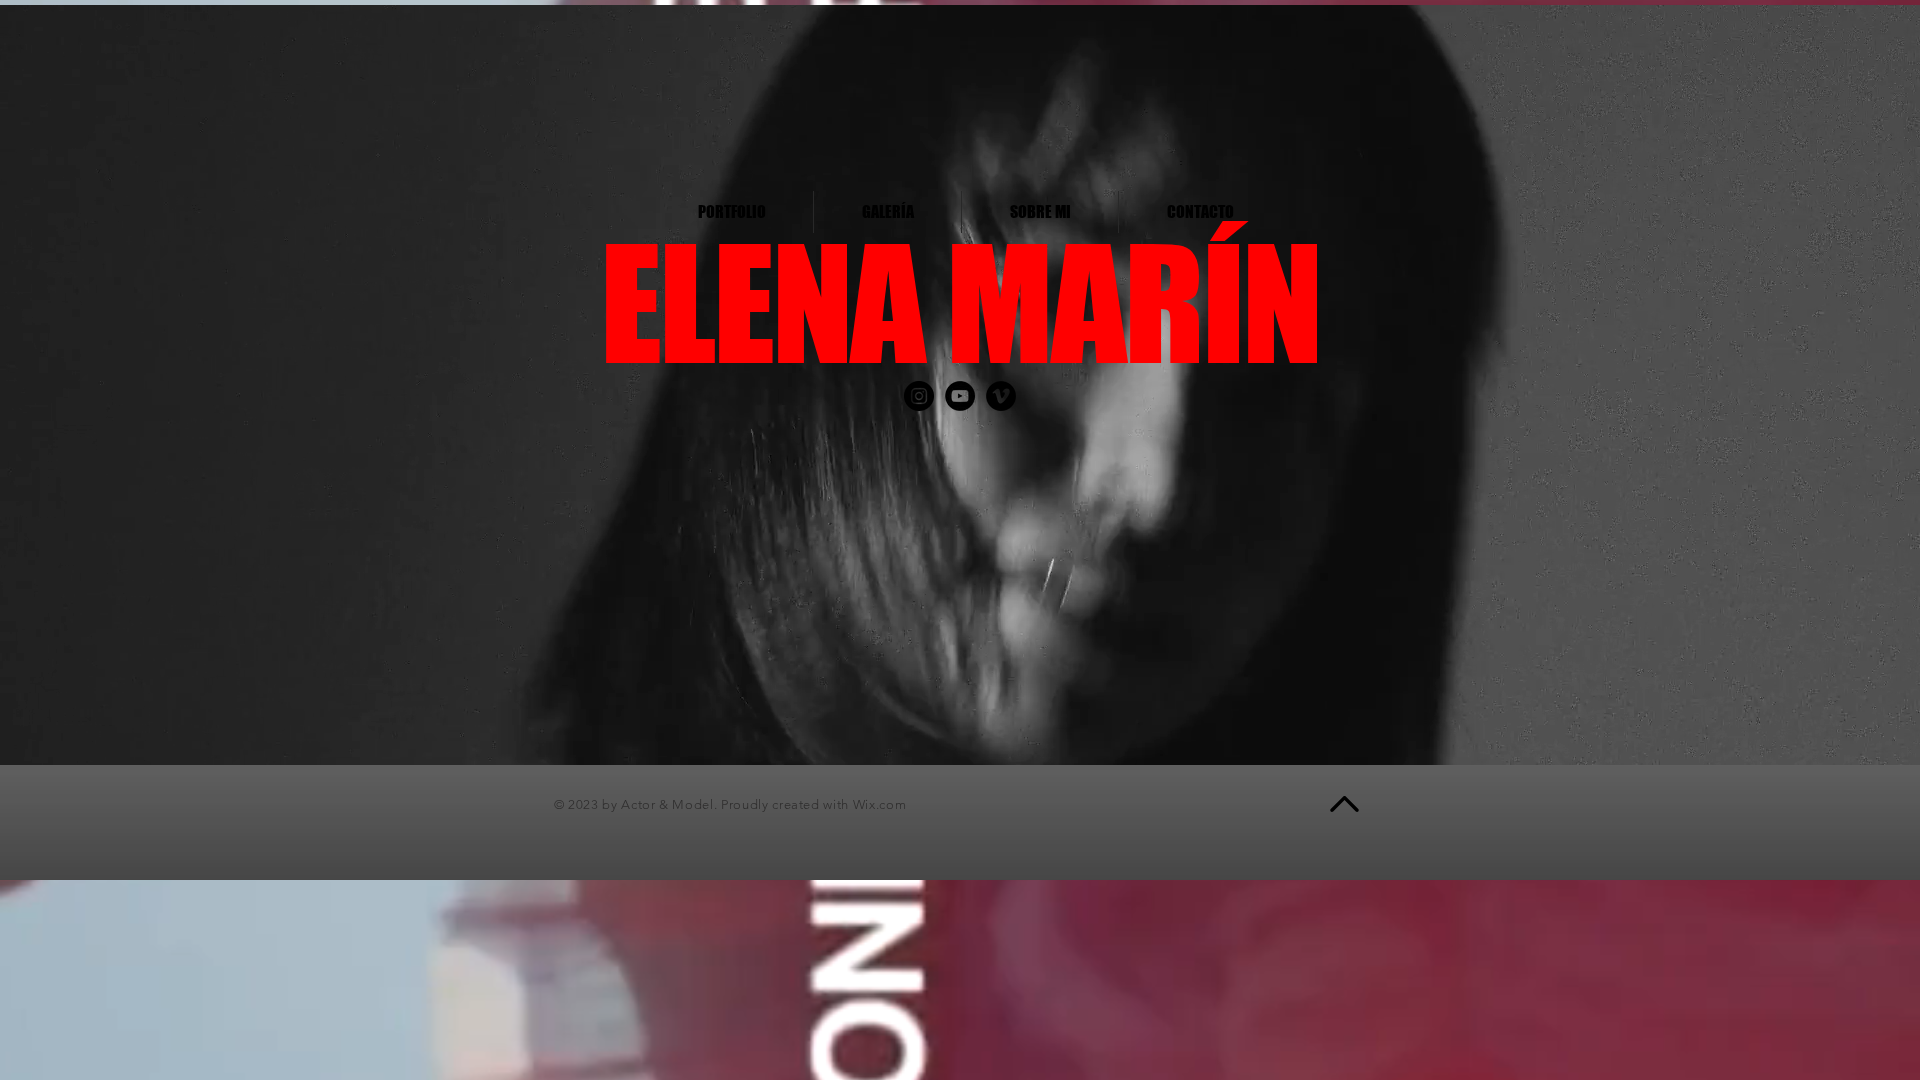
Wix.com (880, 804)
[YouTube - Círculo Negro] (960, 396)
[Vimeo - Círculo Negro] (1001, 396)
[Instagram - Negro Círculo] (919, 396)
